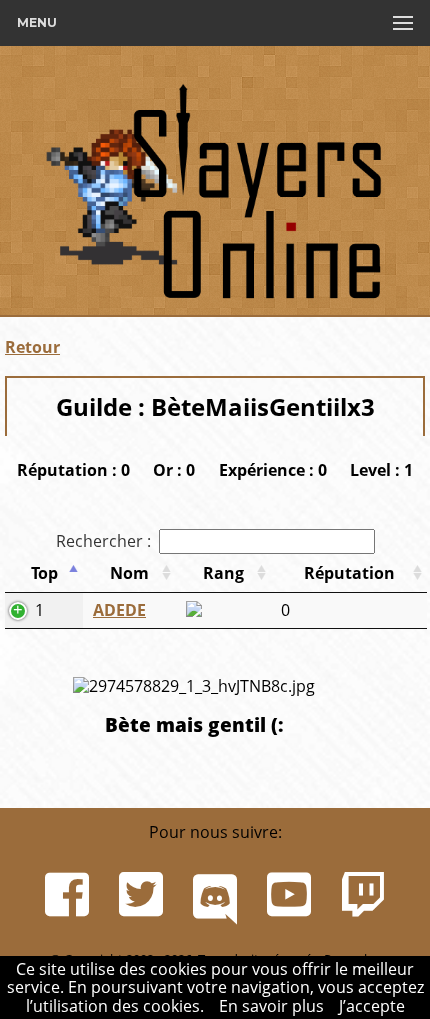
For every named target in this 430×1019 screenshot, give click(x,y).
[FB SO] (67, 895)
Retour (32, 347)
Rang (223, 573)
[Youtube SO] (289, 895)
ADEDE (119, 610)
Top (44, 573)
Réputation (349, 573)
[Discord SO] (215, 895)
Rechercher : (103, 541)
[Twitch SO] (363, 895)
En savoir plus (271, 1006)
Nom (129, 573)
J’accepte (372, 1006)
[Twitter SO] (141, 895)
